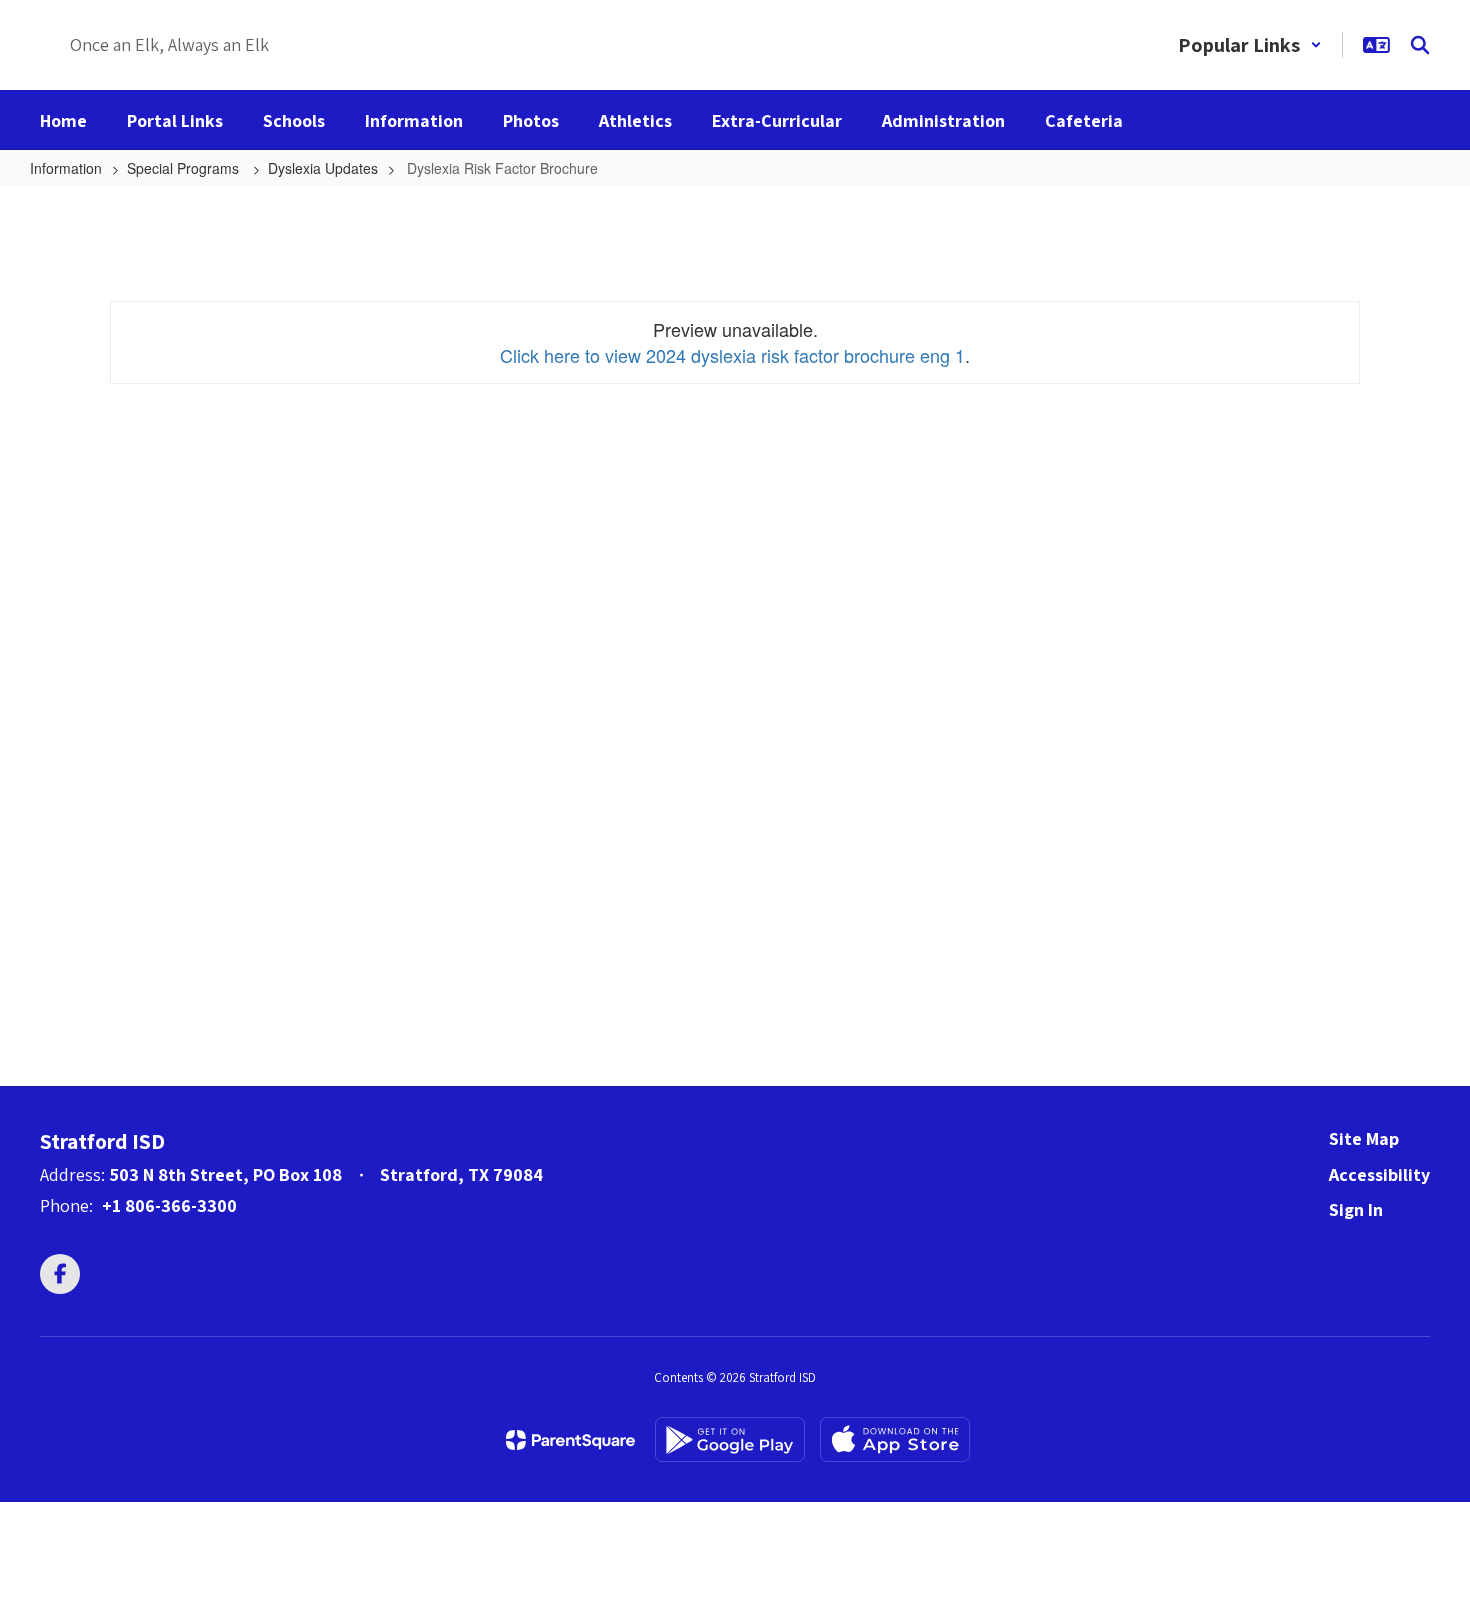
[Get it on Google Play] (730, 1439)
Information (66, 168)
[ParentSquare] (570, 1440)
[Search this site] (1420, 45)
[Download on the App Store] (895, 1439)
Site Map (1364, 1138)
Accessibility (1379, 1174)
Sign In (1356, 1209)
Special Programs (185, 168)
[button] (1250, 45)
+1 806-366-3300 (169, 1205)
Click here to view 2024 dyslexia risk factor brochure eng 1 (732, 355)
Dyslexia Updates (323, 168)
